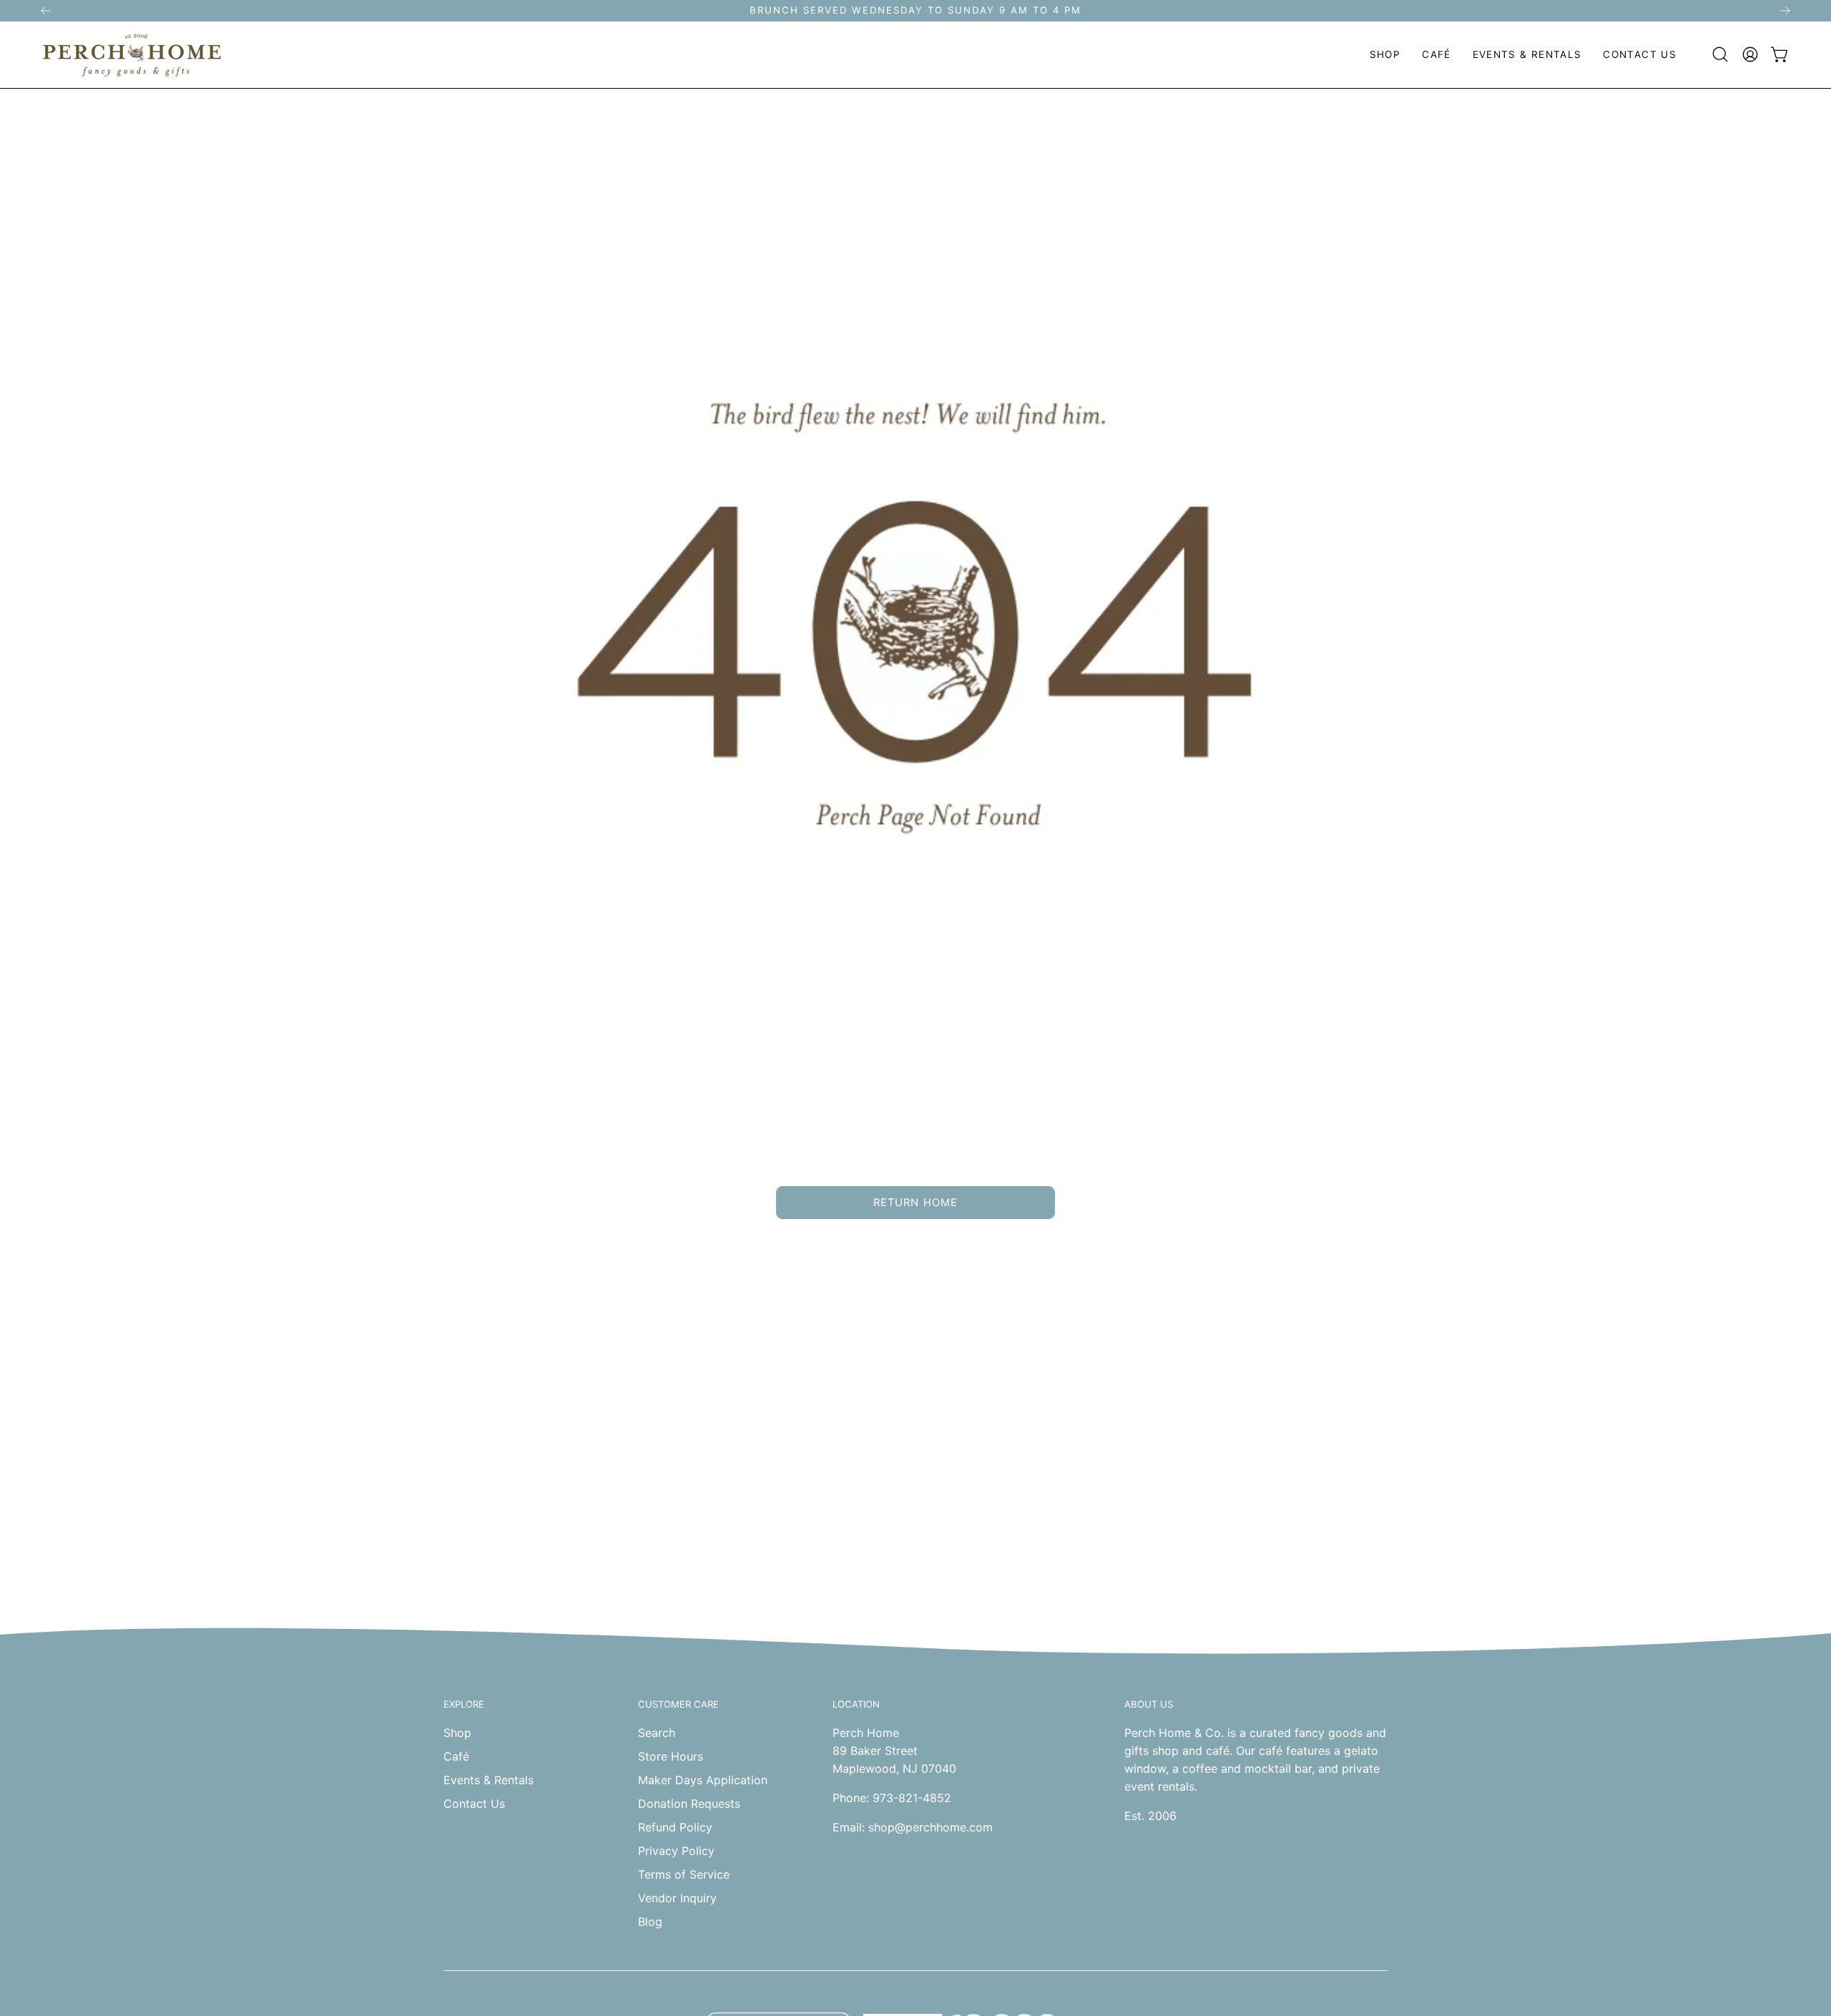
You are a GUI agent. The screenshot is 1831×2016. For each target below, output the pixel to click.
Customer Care (678, 1704)
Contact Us (474, 1804)
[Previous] (46, 11)
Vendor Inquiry (677, 1898)
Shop (457, 1733)
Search (657, 1733)
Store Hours (671, 1756)
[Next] (1785, 11)
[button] (1385, 55)
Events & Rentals (489, 1780)
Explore (464, 1704)
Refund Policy (675, 1827)
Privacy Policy (676, 1851)
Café (456, 1756)
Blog (650, 1922)
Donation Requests (689, 1804)
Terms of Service (684, 1874)
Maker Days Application (703, 1780)
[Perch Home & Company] (132, 55)
